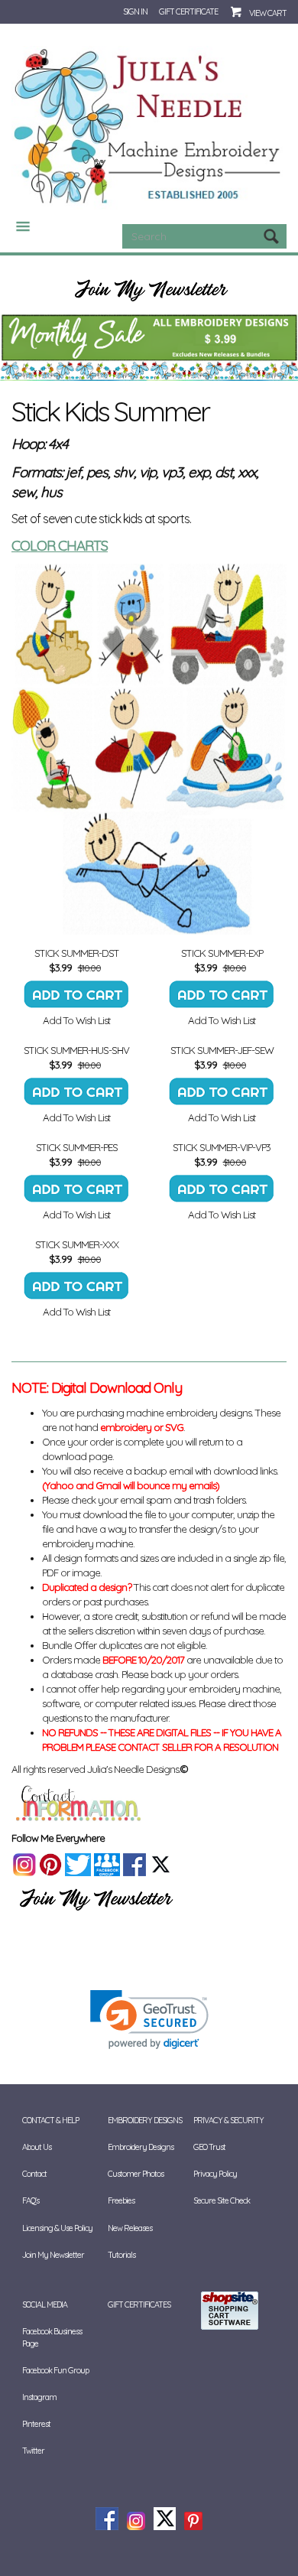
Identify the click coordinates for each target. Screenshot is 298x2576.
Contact (34, 2174)
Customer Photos (136, 2174)
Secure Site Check (222, 2200)
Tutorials (121, 2255)
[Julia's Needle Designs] (149, 126)
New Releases (130, 2228)
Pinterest (36, 2424)
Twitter (33, 2451)
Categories (17, 226)
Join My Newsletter (53, 2255)
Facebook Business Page (52, 2337)
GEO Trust (209, 2147)
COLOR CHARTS (60, 545)
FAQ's (31, 2200)
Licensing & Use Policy (57, 2228)
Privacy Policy (215, 2174)
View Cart (268, 13)
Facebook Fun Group (55, 2370)
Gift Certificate (188, 11)
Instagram (39, 2397)
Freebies (121, 2200)
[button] (149, 2020)
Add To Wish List (76, 1020)
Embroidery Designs (141, 2147)
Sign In (135, 11)
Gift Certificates (139, 2304)
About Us (37, 2147)
